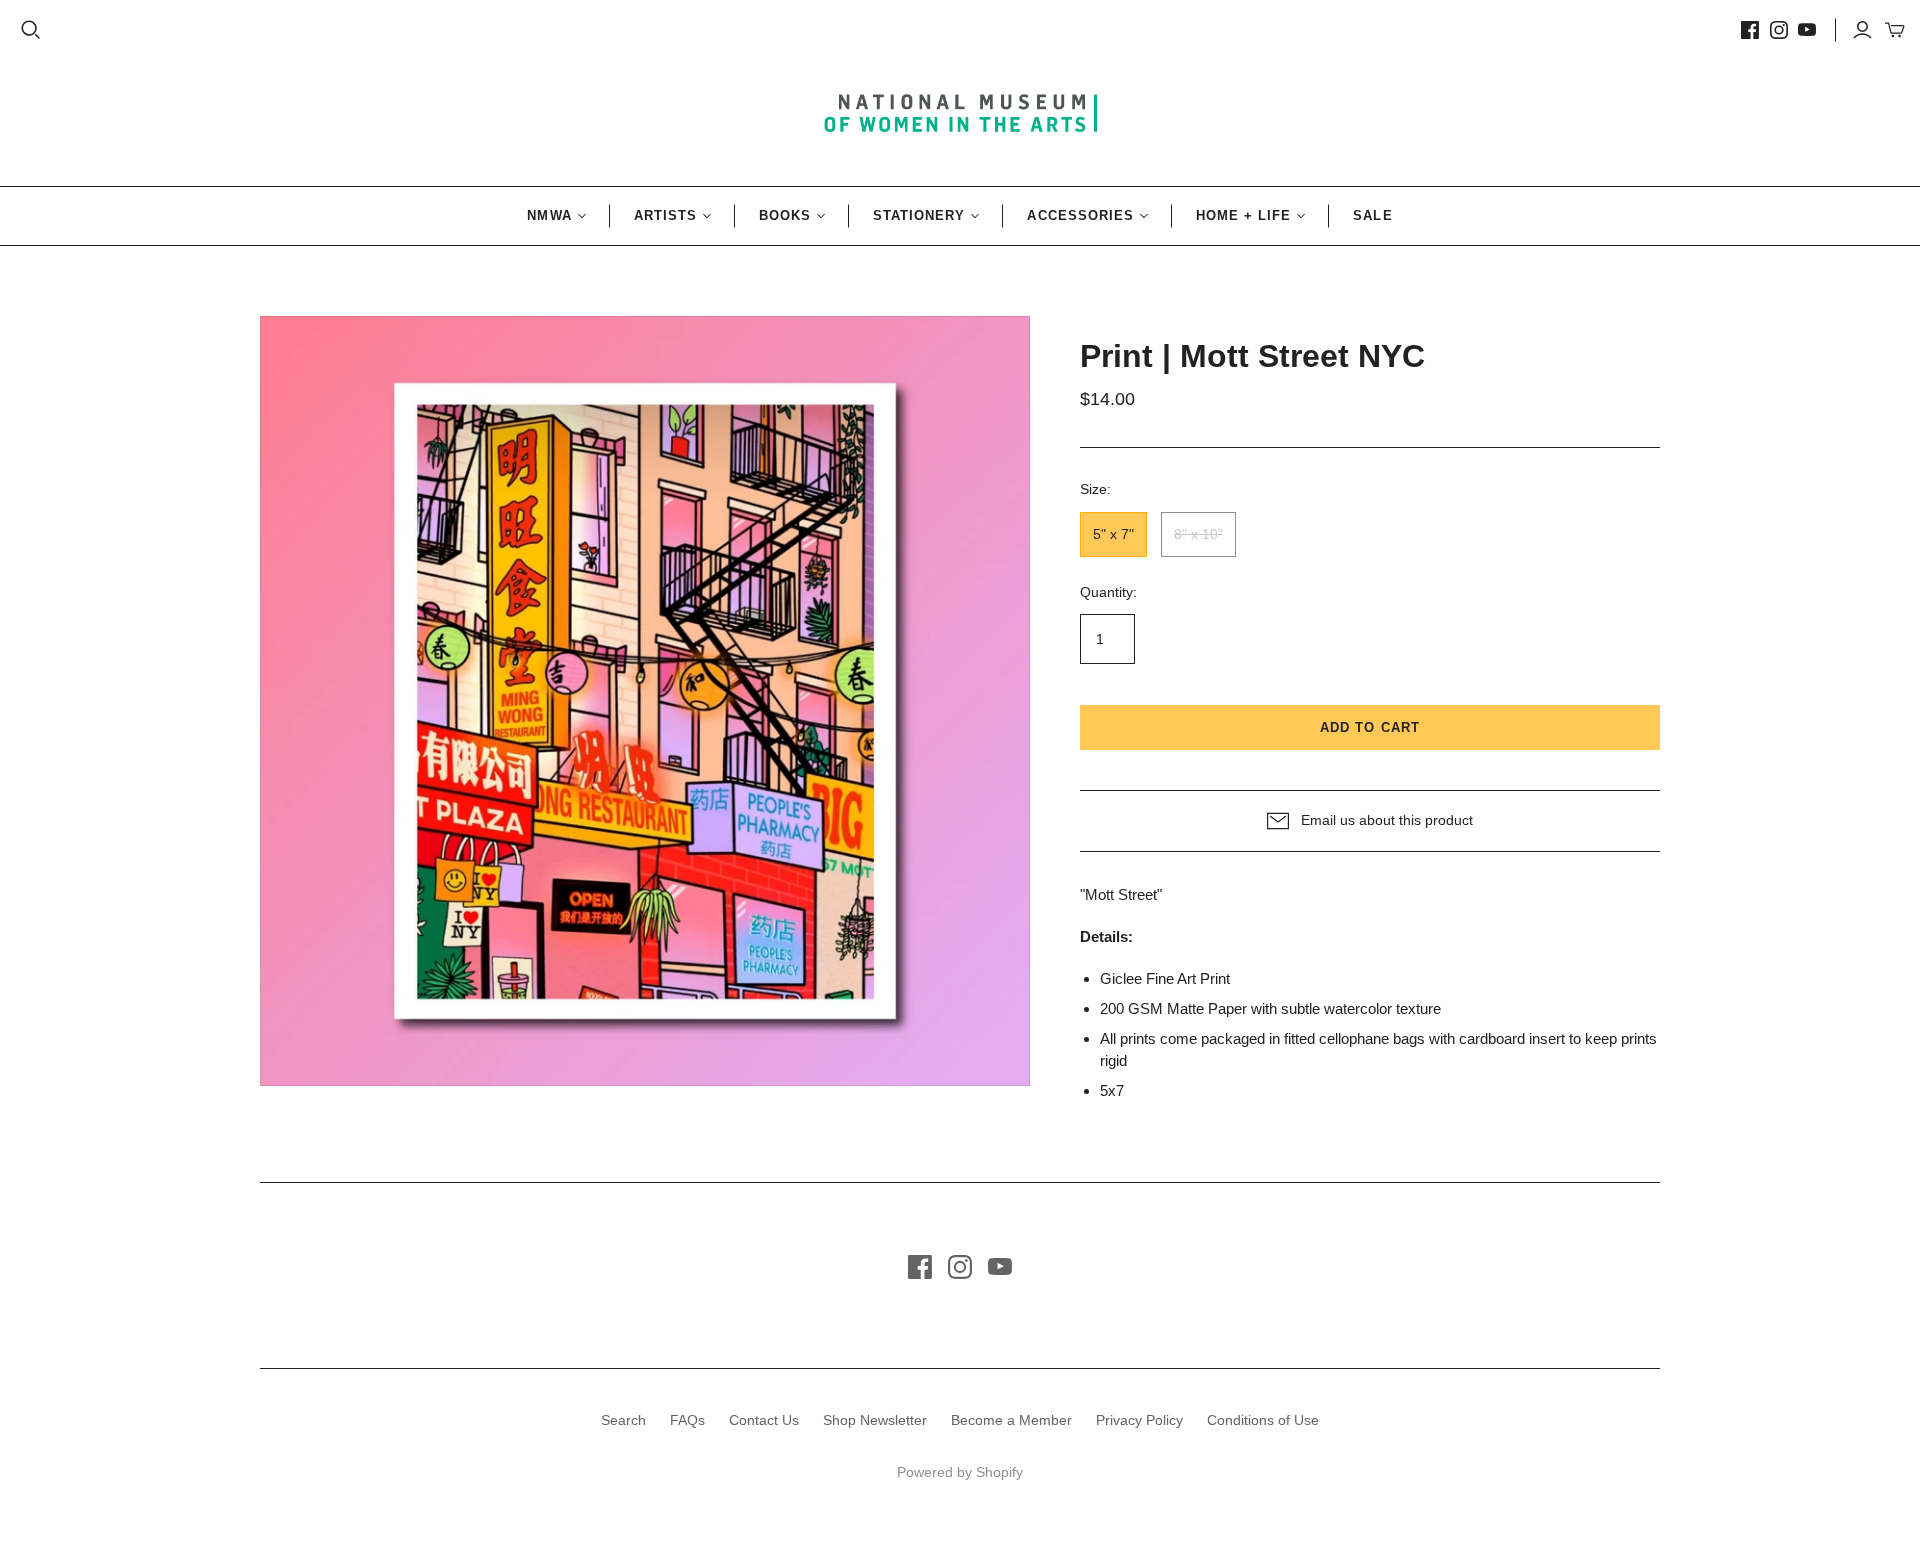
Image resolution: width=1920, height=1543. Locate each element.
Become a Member (1011, 1420)
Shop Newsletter (875, 1420)
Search (623, 1420)
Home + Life (1243, 215)
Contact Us (764, 1420)
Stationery (919, 215)
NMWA (549, 215)
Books (785, 215)
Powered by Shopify (960, 1472)
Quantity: (1108, 592)
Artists (665, 215)
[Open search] (31, 30)
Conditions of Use (1263, 1420)
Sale (1372, 215)
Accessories (1080, 215)
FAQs (687, 1420)
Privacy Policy (1139, 1420)
